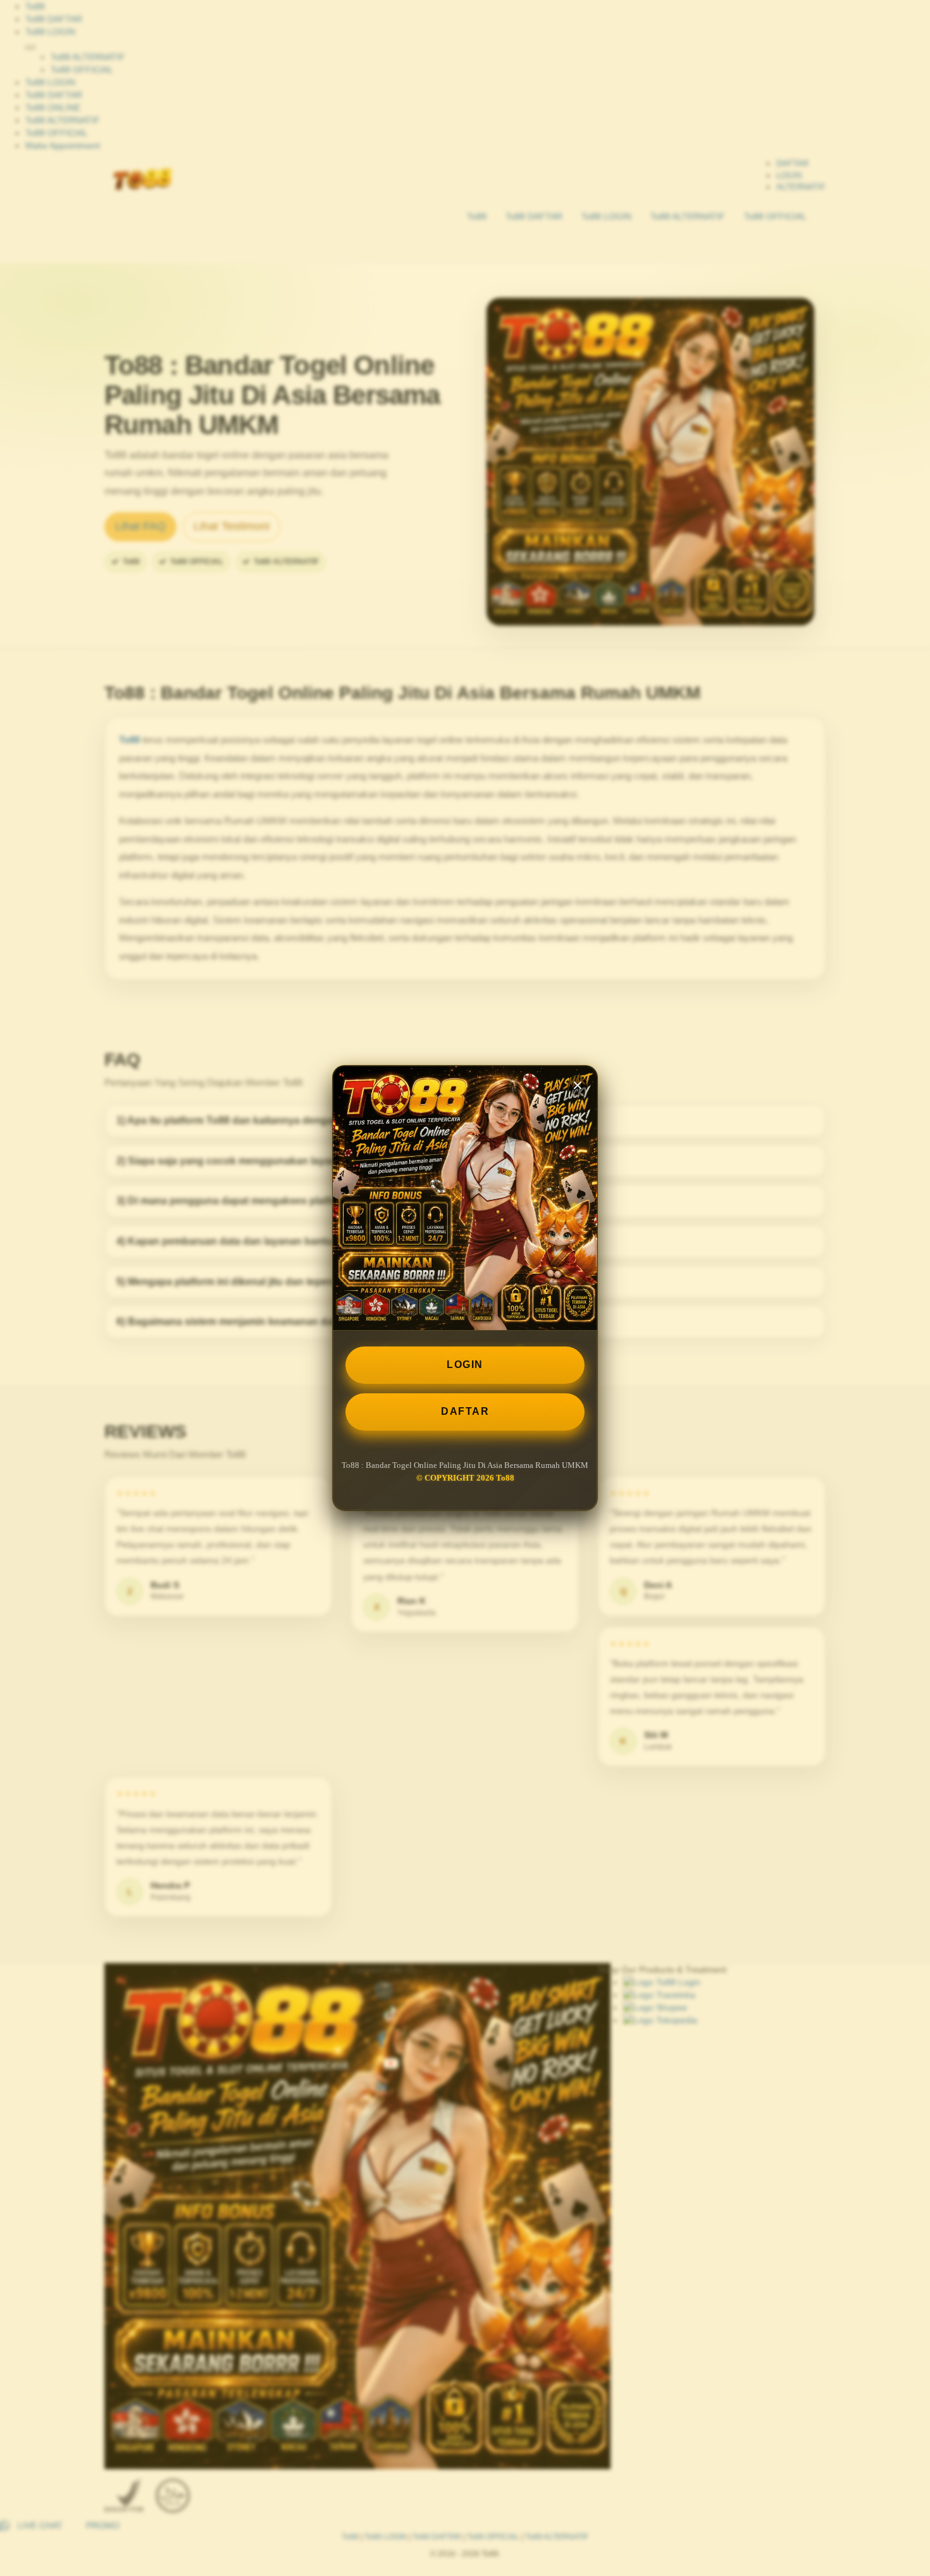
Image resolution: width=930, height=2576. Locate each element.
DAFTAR (465, 1411)
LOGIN (465, 1365)
